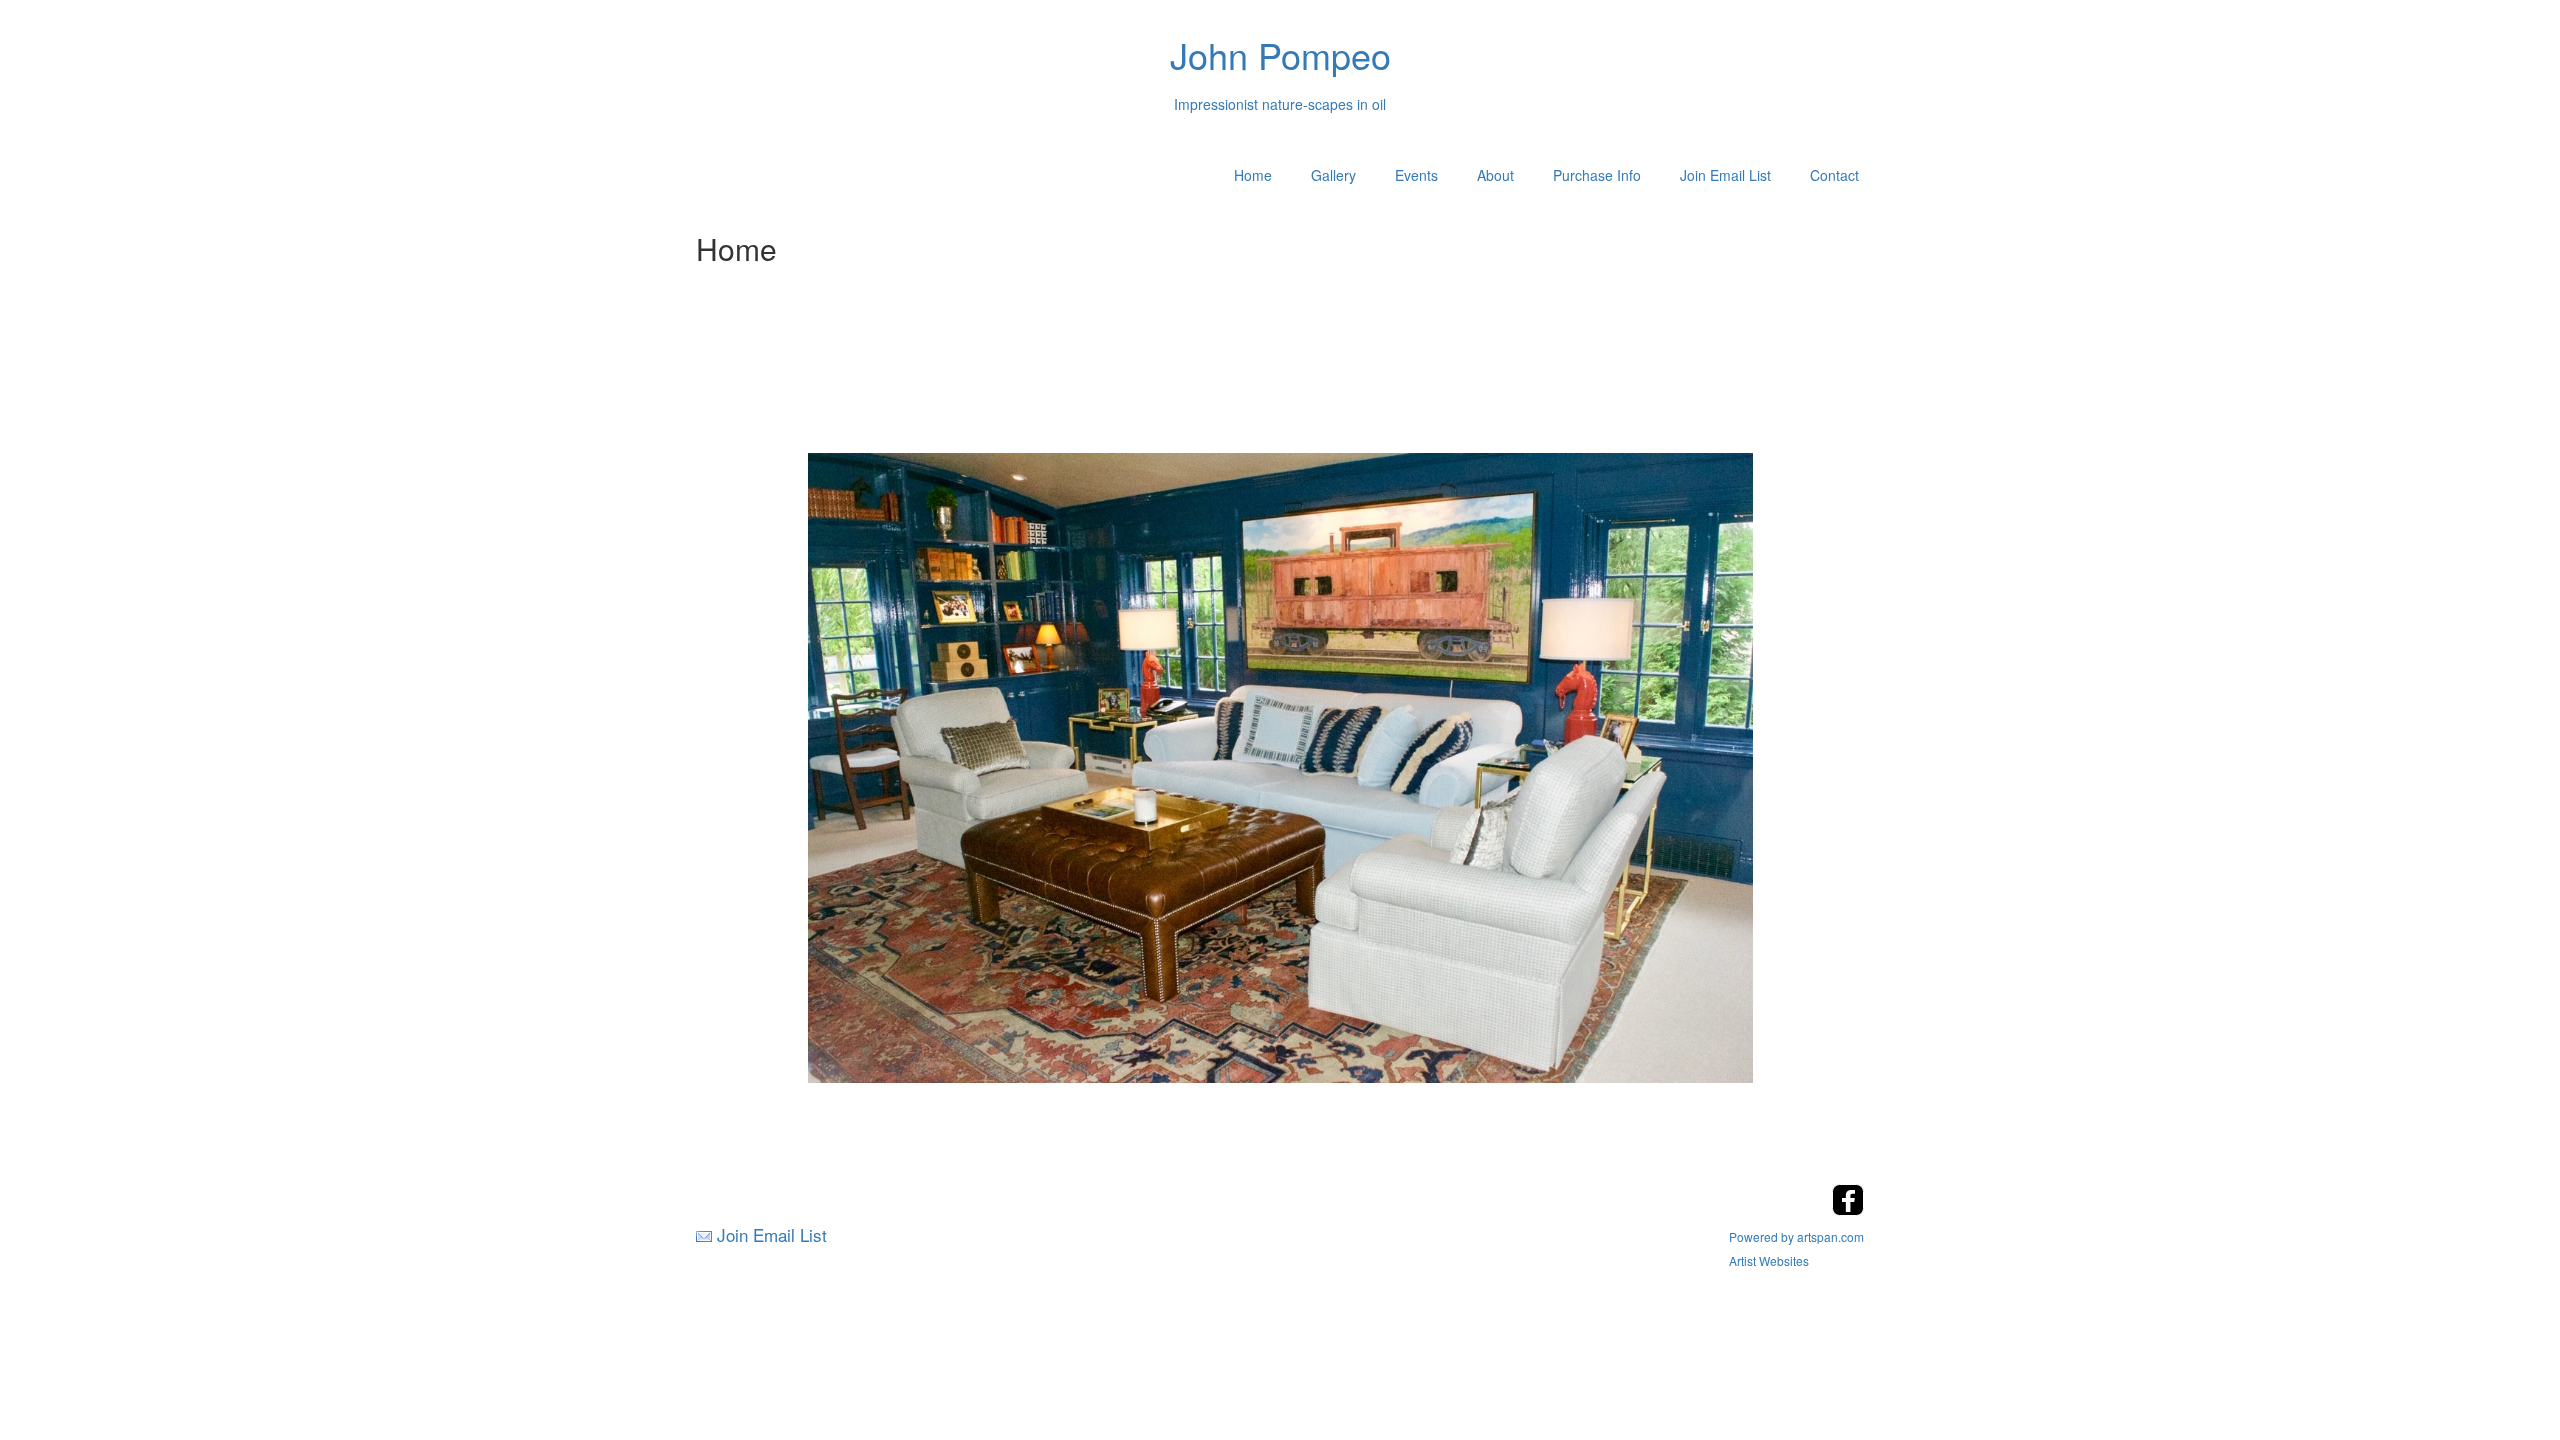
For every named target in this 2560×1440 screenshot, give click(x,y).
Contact (1834, 175)
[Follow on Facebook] (1848, 1209)
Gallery (1333, 175)
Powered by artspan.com (1796, 1236)
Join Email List (1725, 175)
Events (1416, 175)
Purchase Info (1597, 175)
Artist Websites (1769, 1260)
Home (1253, 175)
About (1495, 175)
